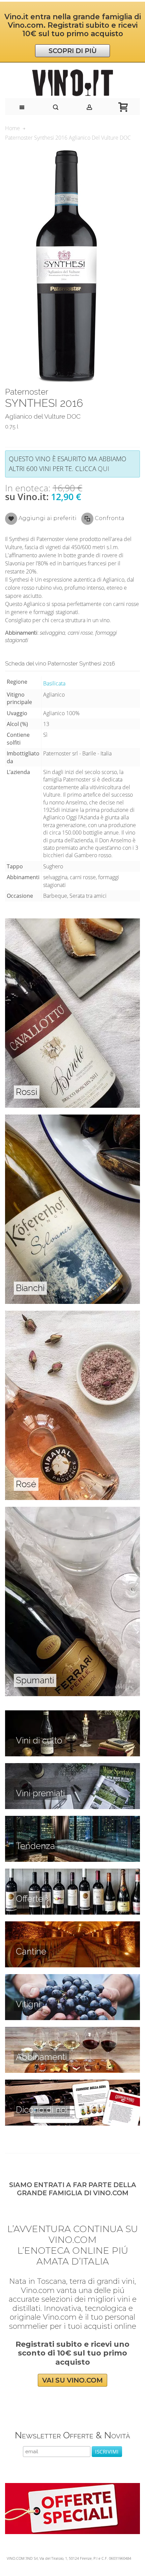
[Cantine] (72, 1925)
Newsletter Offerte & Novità (72, 2435)
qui (104, 469)
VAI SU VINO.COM (72, 2380)
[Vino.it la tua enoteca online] (72, 83)
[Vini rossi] (72, 922)
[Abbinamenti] (72, 2031)
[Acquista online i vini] (72, 2083)
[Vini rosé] (72, 1314)
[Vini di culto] (72, 1714)
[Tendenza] (72, 1820)
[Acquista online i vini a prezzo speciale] (72, 2487)
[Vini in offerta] (72, 1872)
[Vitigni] (72, 1978)
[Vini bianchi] (72, 1118)
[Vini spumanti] (72, 1511)
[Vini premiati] (72, 1767)
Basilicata (54, 683)
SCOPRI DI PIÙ (73, 51)
